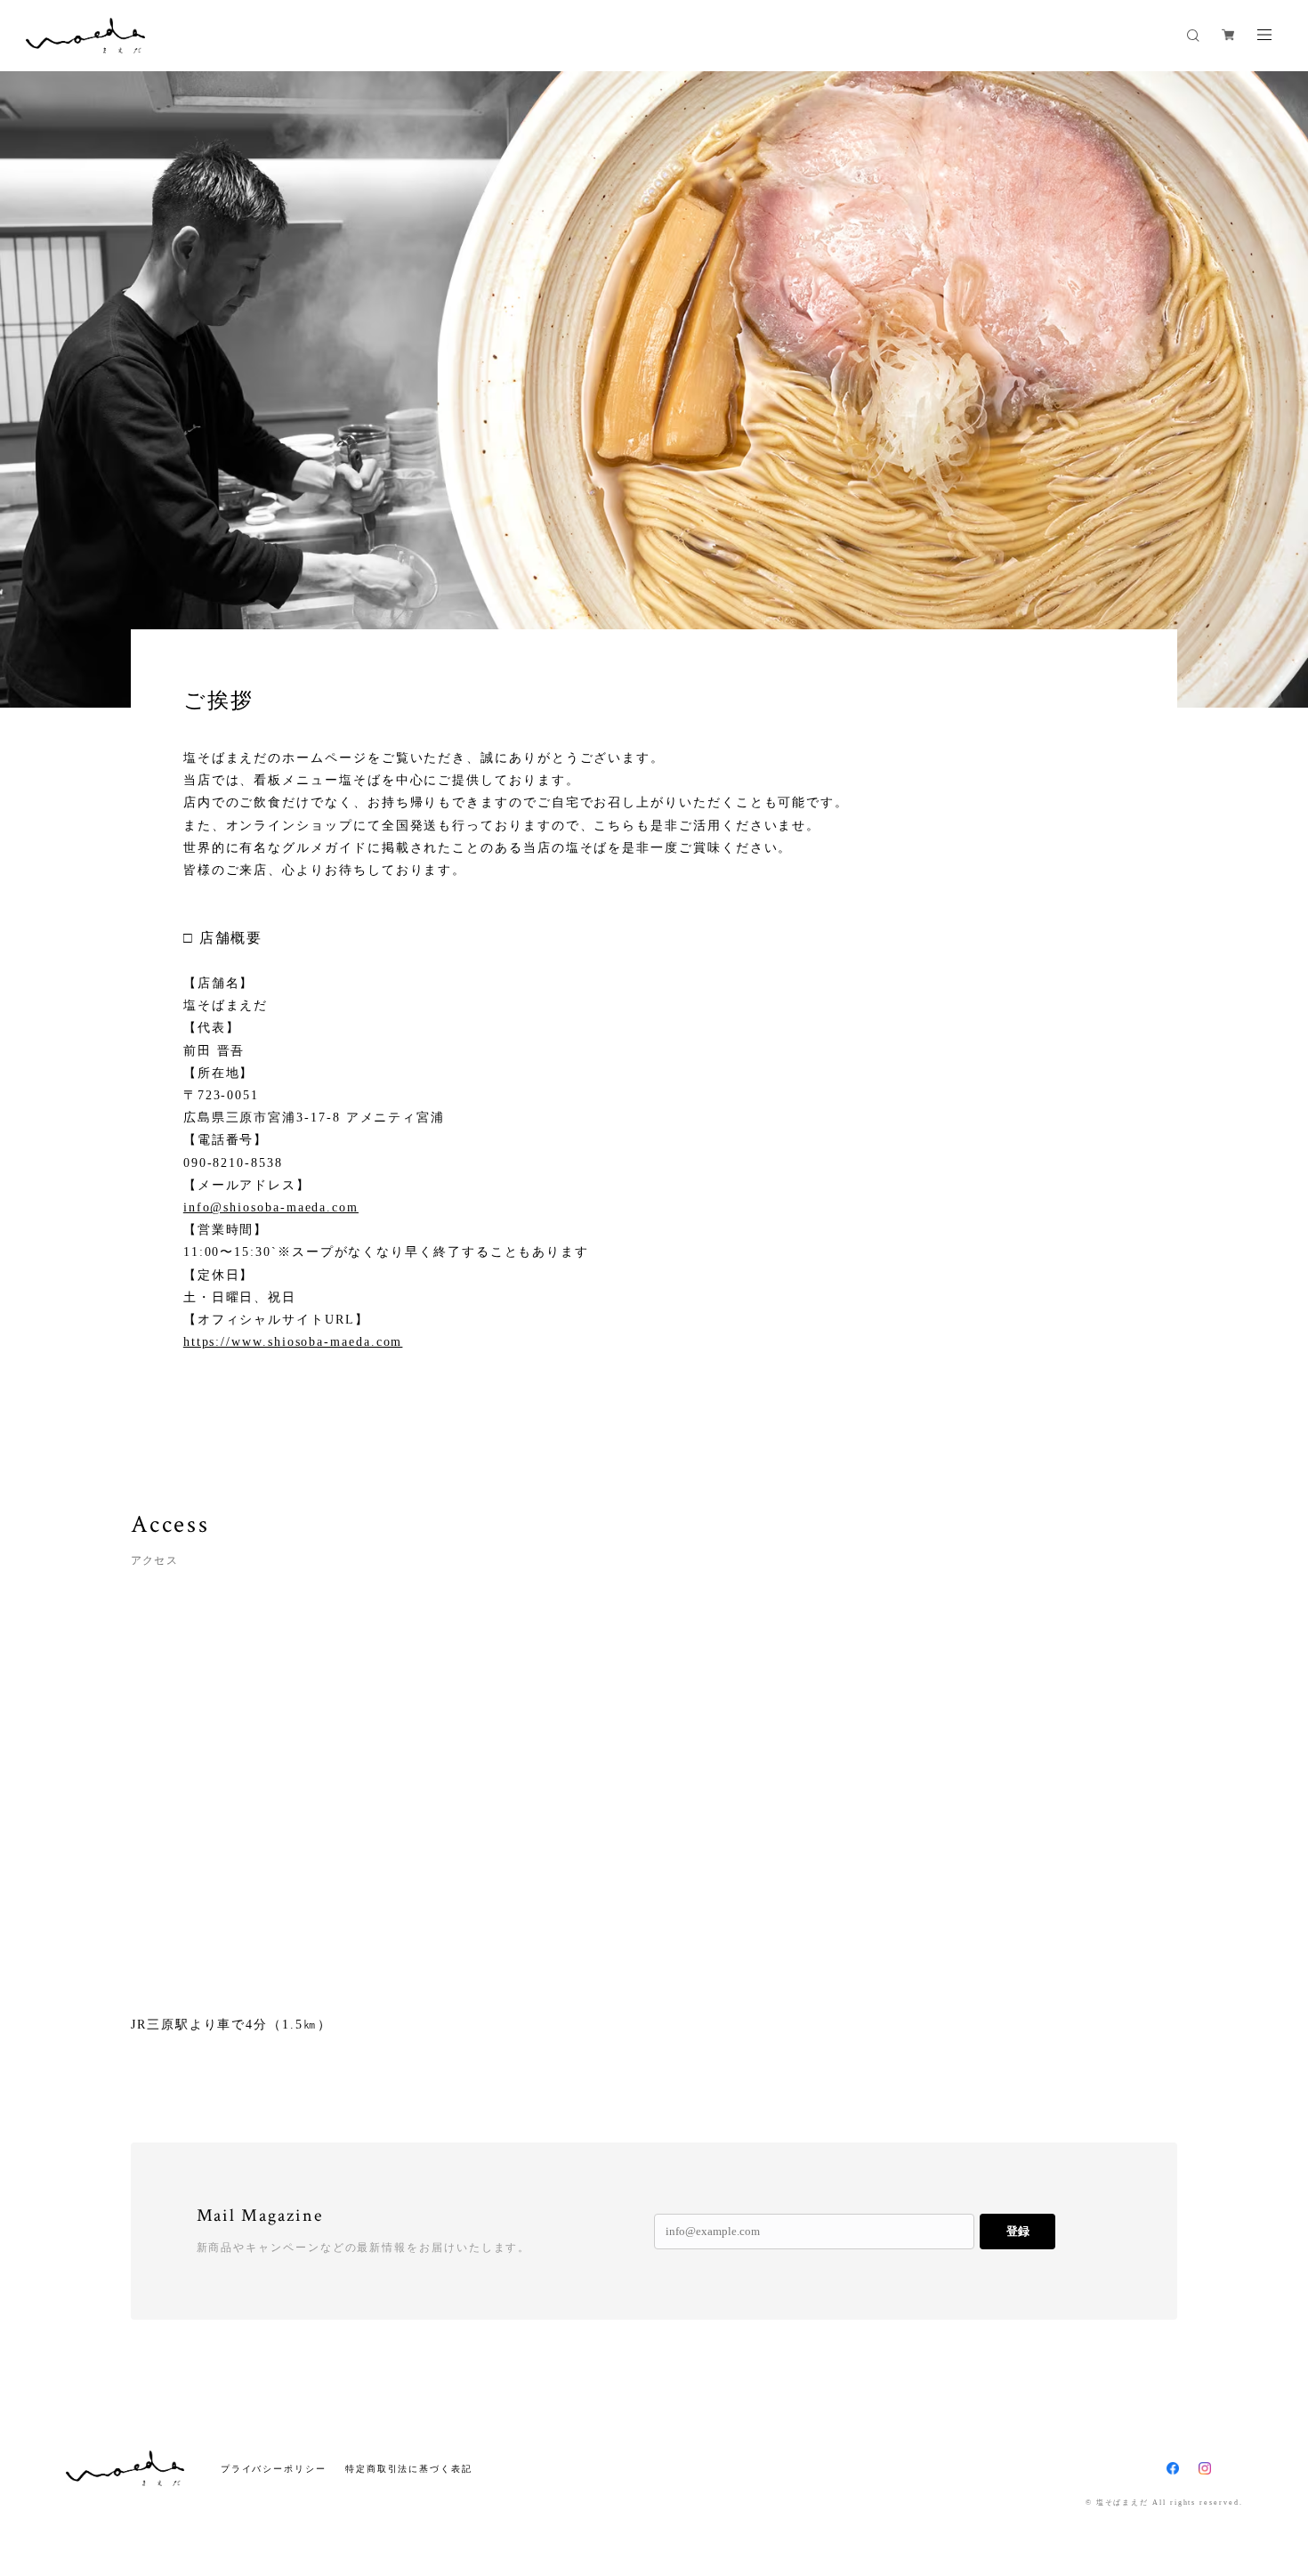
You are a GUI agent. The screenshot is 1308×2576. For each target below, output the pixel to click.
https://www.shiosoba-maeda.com (293, 1342)
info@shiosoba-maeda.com (271, 1207)
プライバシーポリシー (274, 2469)
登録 (1018, 2231)
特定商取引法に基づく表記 (409, 2469)
